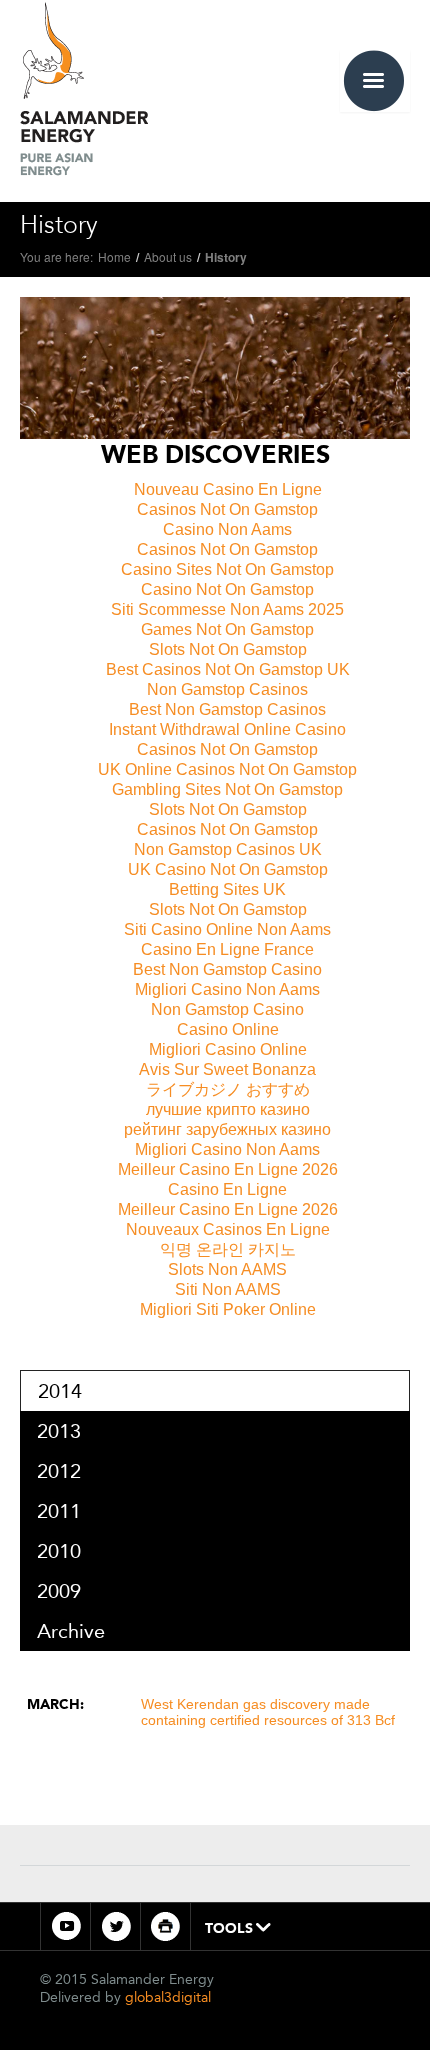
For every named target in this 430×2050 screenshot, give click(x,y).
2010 (59, 1551)
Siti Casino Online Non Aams (227, 929)
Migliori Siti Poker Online (228, 1309)
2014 (60, 1391)
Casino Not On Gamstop (227, 589)
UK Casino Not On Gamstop (228, 869)
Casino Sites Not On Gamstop (227, 569)
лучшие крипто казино (228, 1109)
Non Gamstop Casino (227, 1009)
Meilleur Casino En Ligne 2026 (228, 1169)
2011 (59, 1511)
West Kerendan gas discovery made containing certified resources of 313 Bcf (268, 1712)
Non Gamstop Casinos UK (228, 849)
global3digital (168, 1997)
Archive (71, 1631)
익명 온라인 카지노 (228, 1249)
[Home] (84, 86)
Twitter (115, 1926)
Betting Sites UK (227, 889)
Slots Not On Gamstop (228, 649)
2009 (59, 1591)
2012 (59, 1471)
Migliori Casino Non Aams (227, 989)
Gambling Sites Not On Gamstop (227, 789)
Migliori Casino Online (228, 1049)
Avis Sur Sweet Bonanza (227, 1069)
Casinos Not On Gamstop (227, 509)
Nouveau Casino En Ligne (228, 489)
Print (165, 1926)
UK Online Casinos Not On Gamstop (227, 769)
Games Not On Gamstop (227, 629)
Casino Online (228, 1029)
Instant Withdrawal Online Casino (227, 729)
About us (168, 256)
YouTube (65, 1926)
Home (114, 256)
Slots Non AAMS (227, 1269)
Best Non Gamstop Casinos (227, 709)
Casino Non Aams (227, 529)
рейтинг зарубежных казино (227, 1129)
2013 (59, 1431)
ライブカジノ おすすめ (228, 1089)
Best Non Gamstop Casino (227, 969)
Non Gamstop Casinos (227, 689)
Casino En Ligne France (227, 949)
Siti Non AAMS (228, 1289)
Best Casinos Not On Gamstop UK (228, 669)
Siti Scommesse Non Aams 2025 (227, 609)
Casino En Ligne (227, 1189)
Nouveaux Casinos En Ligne (228, 1229)
